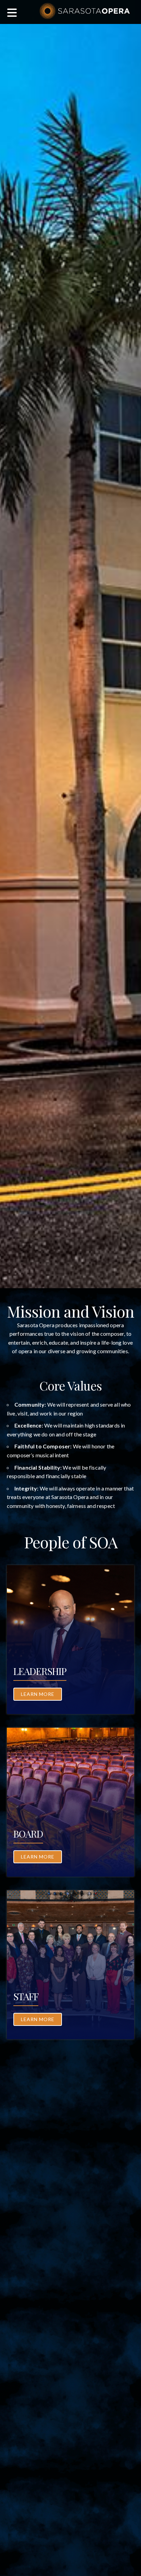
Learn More (38, 1694)
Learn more (38, 1857)
